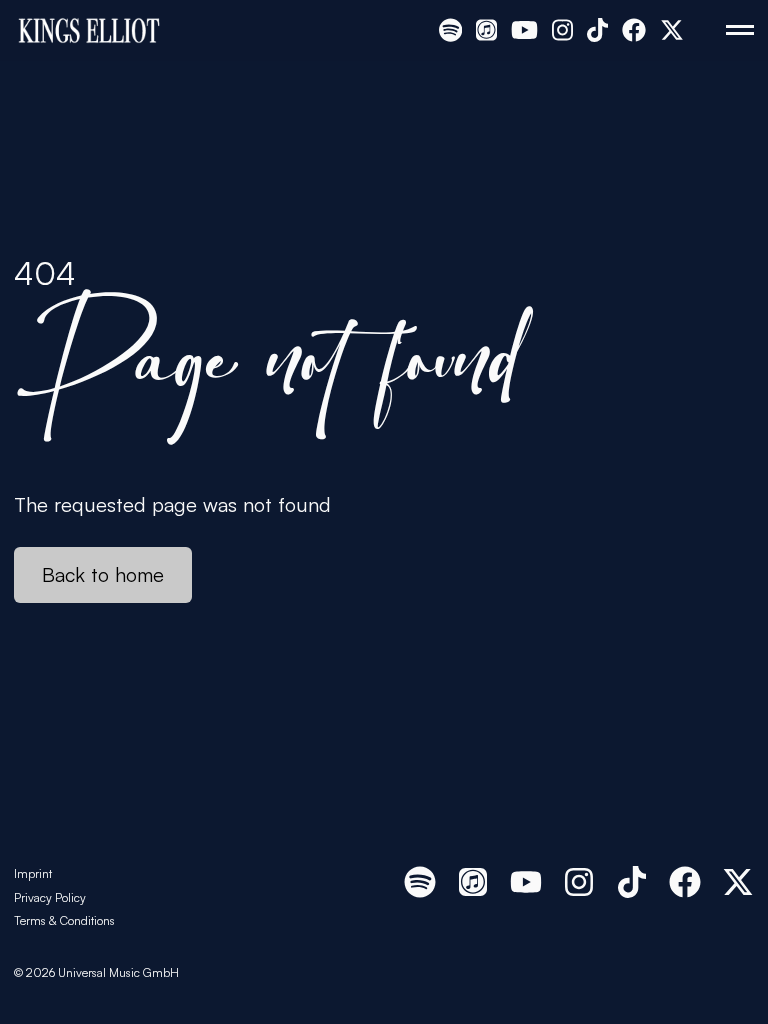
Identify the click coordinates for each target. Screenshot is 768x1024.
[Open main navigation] (740, 30)
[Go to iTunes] (486, 30)
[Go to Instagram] (562, 30)
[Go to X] (672, 30)
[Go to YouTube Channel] (524, 30)
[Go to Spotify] (450, 30)
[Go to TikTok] (597, 30)
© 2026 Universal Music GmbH (96, 972)
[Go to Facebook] (634, 30)
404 (45, 273)
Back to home (103, 574)
